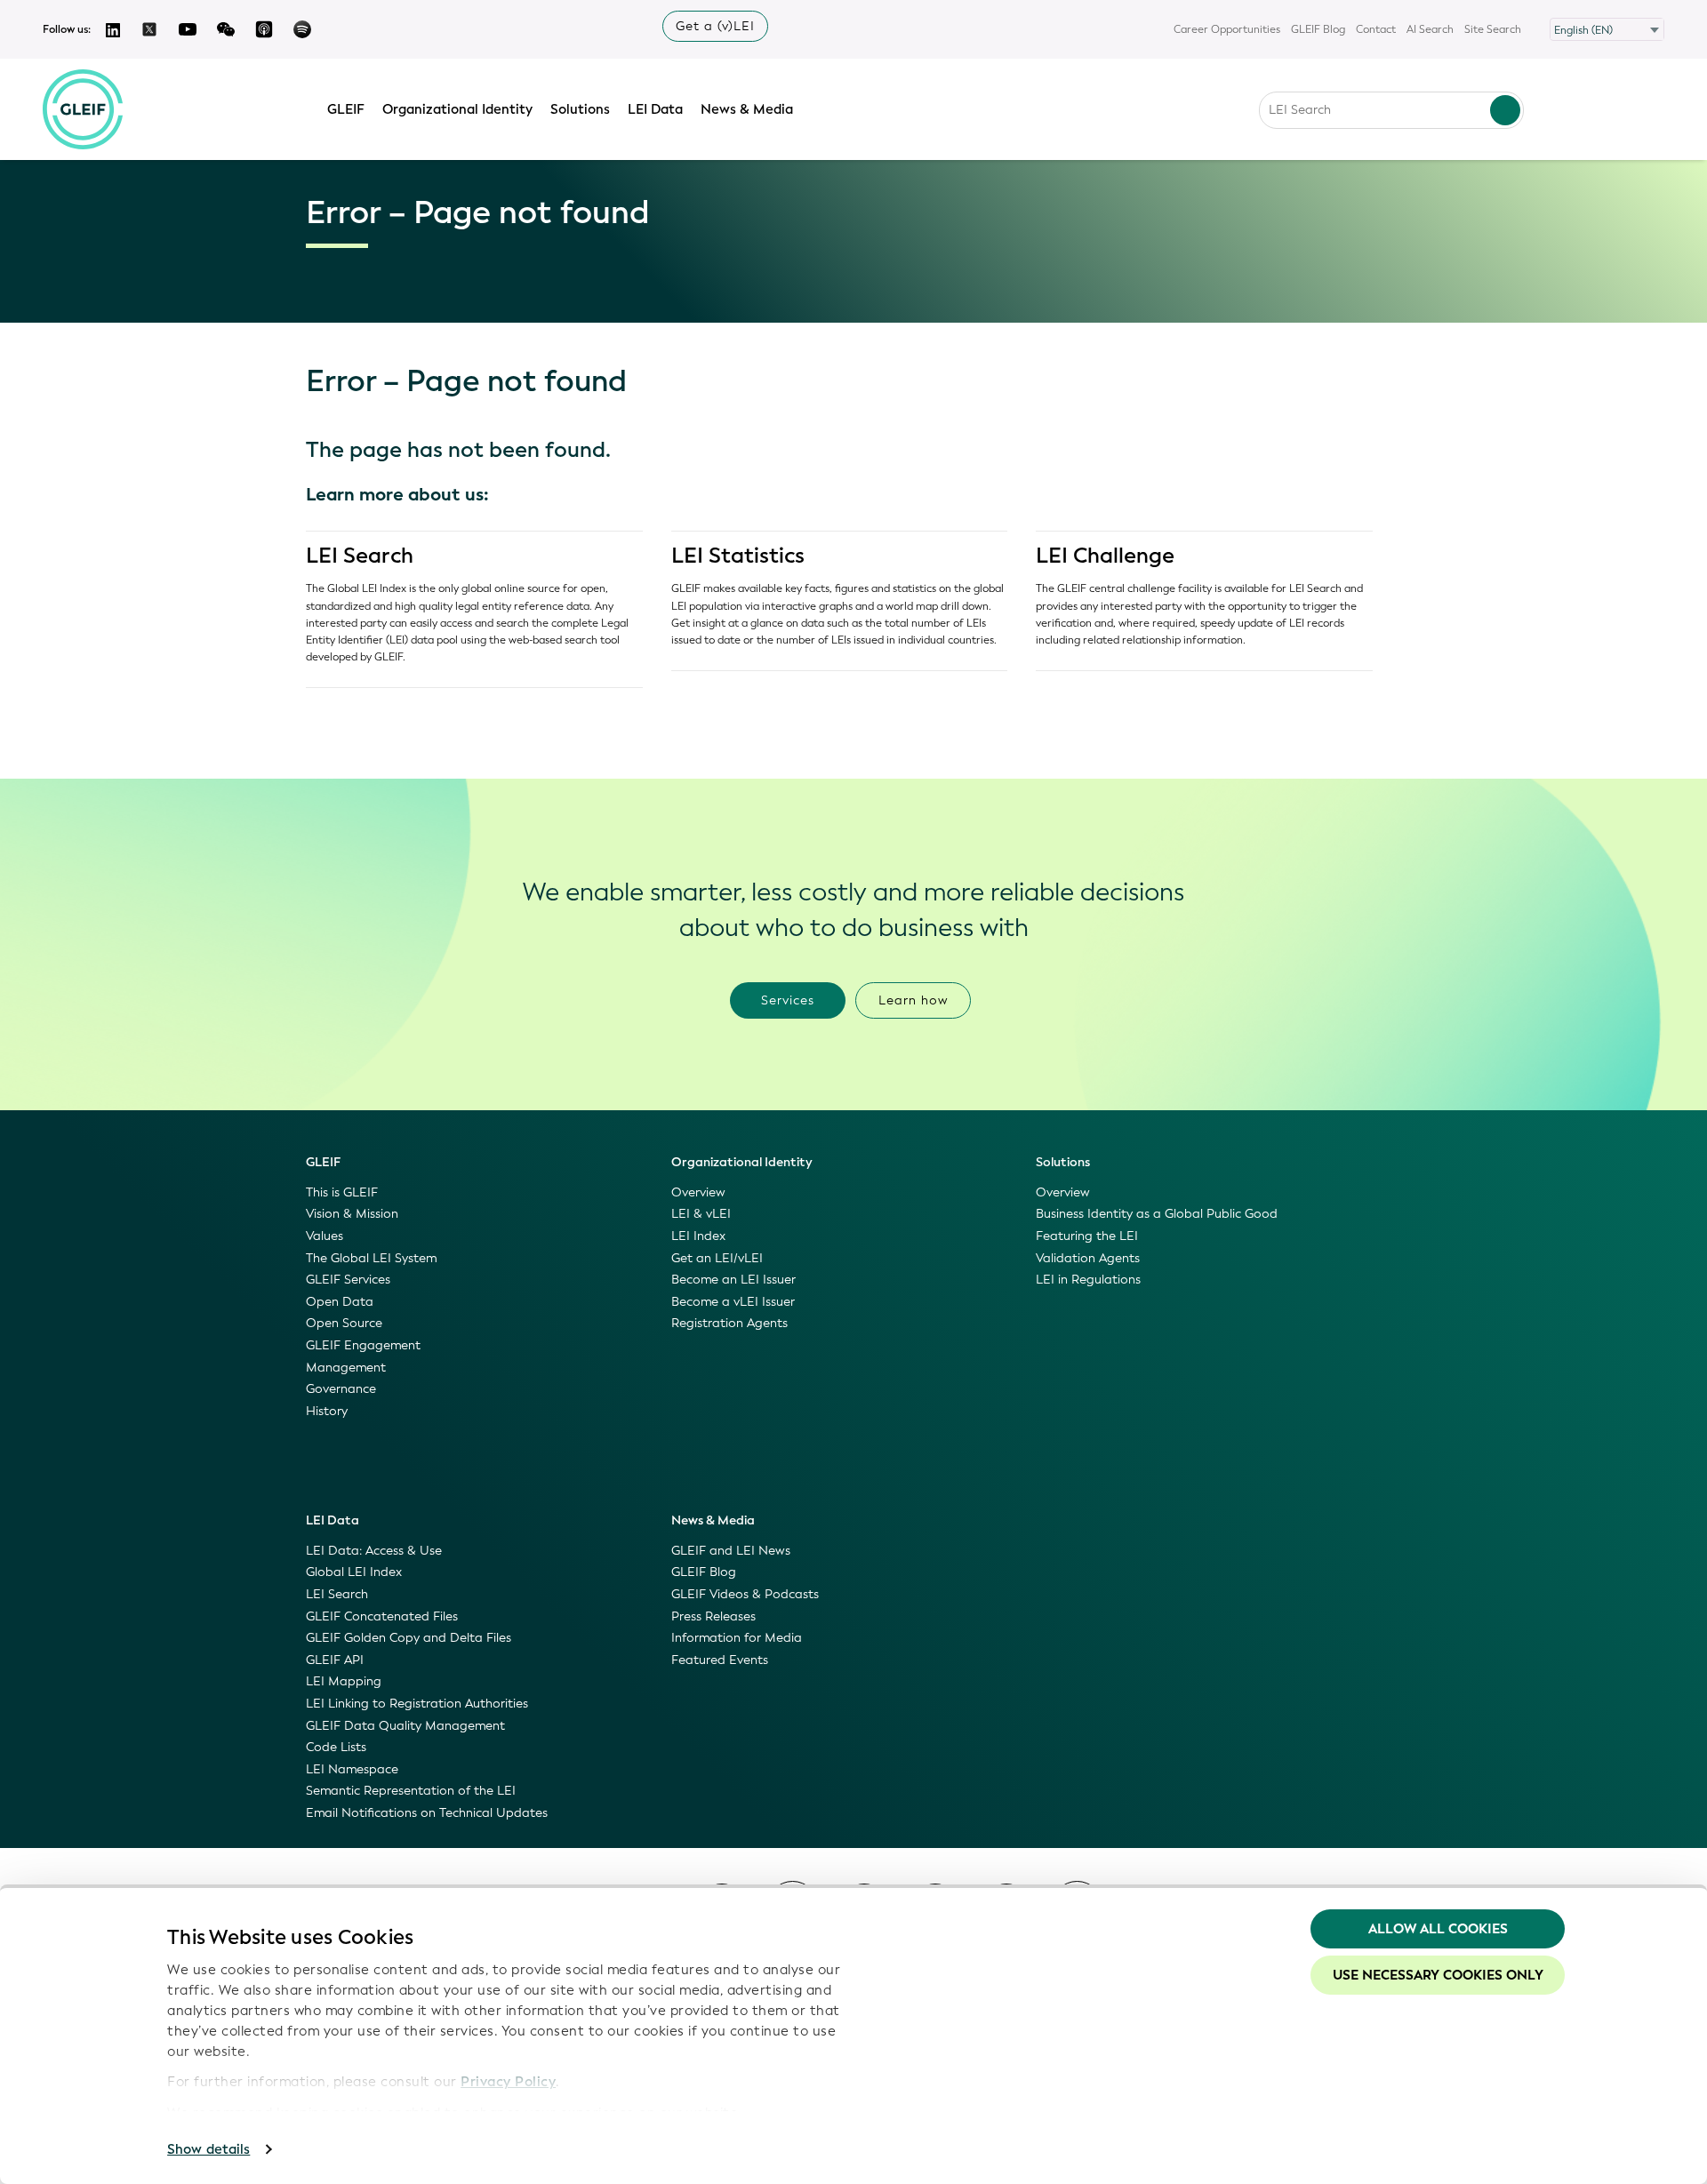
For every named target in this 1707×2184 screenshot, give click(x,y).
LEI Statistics (738, 556)
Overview (698, 1192)
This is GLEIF (342, 1192)
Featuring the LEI (1087, 1236)
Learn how (914, 1000)
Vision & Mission (352, 1214)
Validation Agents (1088, 1258)
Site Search (1493, 29)
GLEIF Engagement (363, 1345)
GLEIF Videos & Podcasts (745, 1594)
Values (325, 1236)
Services (788, 1000)
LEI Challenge (1105, 556)
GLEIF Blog (1318, 29)
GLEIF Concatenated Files (382, 1616)
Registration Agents (729, 1323)
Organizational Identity (457, 109)
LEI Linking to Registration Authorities (417, 1704)
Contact (1376, 29)
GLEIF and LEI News (731, 1551)
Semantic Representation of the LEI (411, 1791)
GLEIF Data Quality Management (405, 1726)
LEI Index (698, 1236)
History (327, 1411)
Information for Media (737, 1638)
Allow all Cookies (1438, 1929)
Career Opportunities (1227, 29)
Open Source (344, 1323)
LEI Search (360, 556)
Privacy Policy (508, 2082)
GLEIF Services (348, 1280)
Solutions (580, 109)
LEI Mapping (344, 1681)
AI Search (1430, 29)
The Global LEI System (371, 1258)
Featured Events (720, 1660)
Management (346, 1368)
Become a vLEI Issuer (733, 1302)
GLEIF (346, 109)
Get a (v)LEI (715, 26)
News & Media (747, 109)
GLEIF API (335, 1660)
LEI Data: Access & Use (374, 1551)
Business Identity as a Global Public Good (1157, 1214)
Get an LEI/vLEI (717, 1258)
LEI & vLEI (701, 1214)
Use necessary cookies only (1438, 1975)
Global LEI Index (354, 1572)
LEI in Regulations (1088, 1280)
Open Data (340, 1302)
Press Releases (713, 1616)
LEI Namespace (352, 1769)
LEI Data (655, 109)
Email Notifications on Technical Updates (427, 1813)
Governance (341, 1389)
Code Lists (336, 1747)
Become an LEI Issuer (733, 1280)
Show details (208, 2149)
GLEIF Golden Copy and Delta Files (409, 1638)
